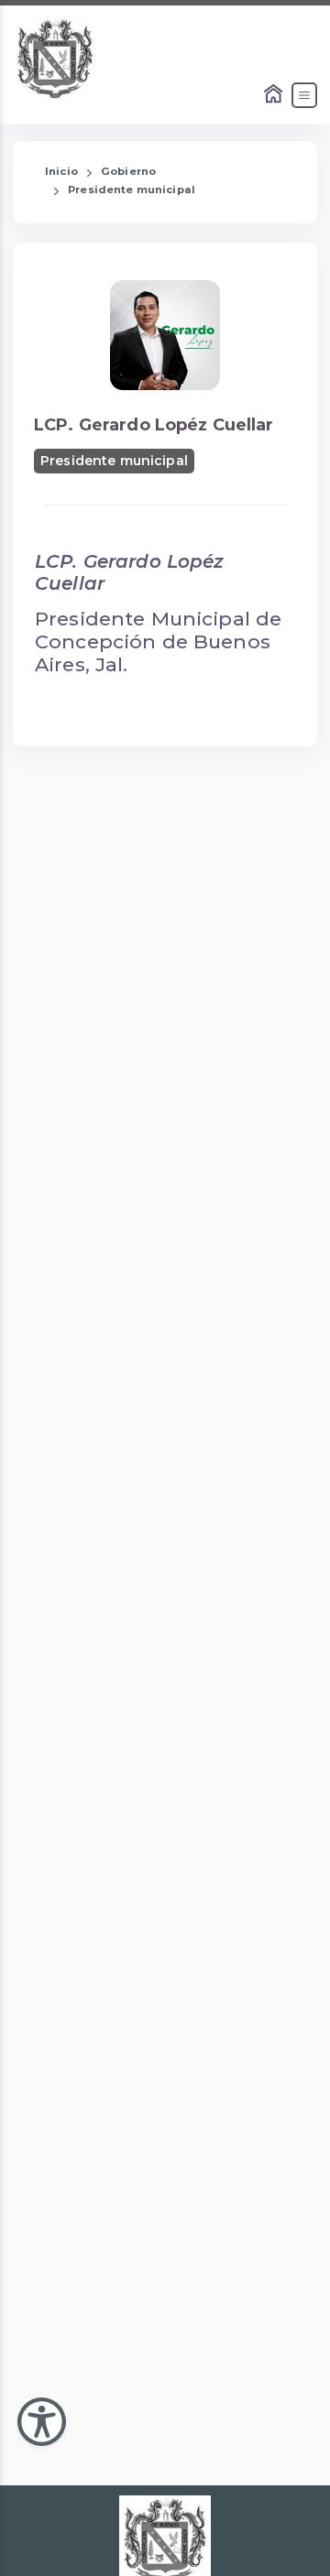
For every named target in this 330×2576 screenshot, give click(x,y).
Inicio (61, 171)
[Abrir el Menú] (304, 95)
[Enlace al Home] (275, 95)
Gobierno (128, 171)
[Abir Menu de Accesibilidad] (42, 2422)
